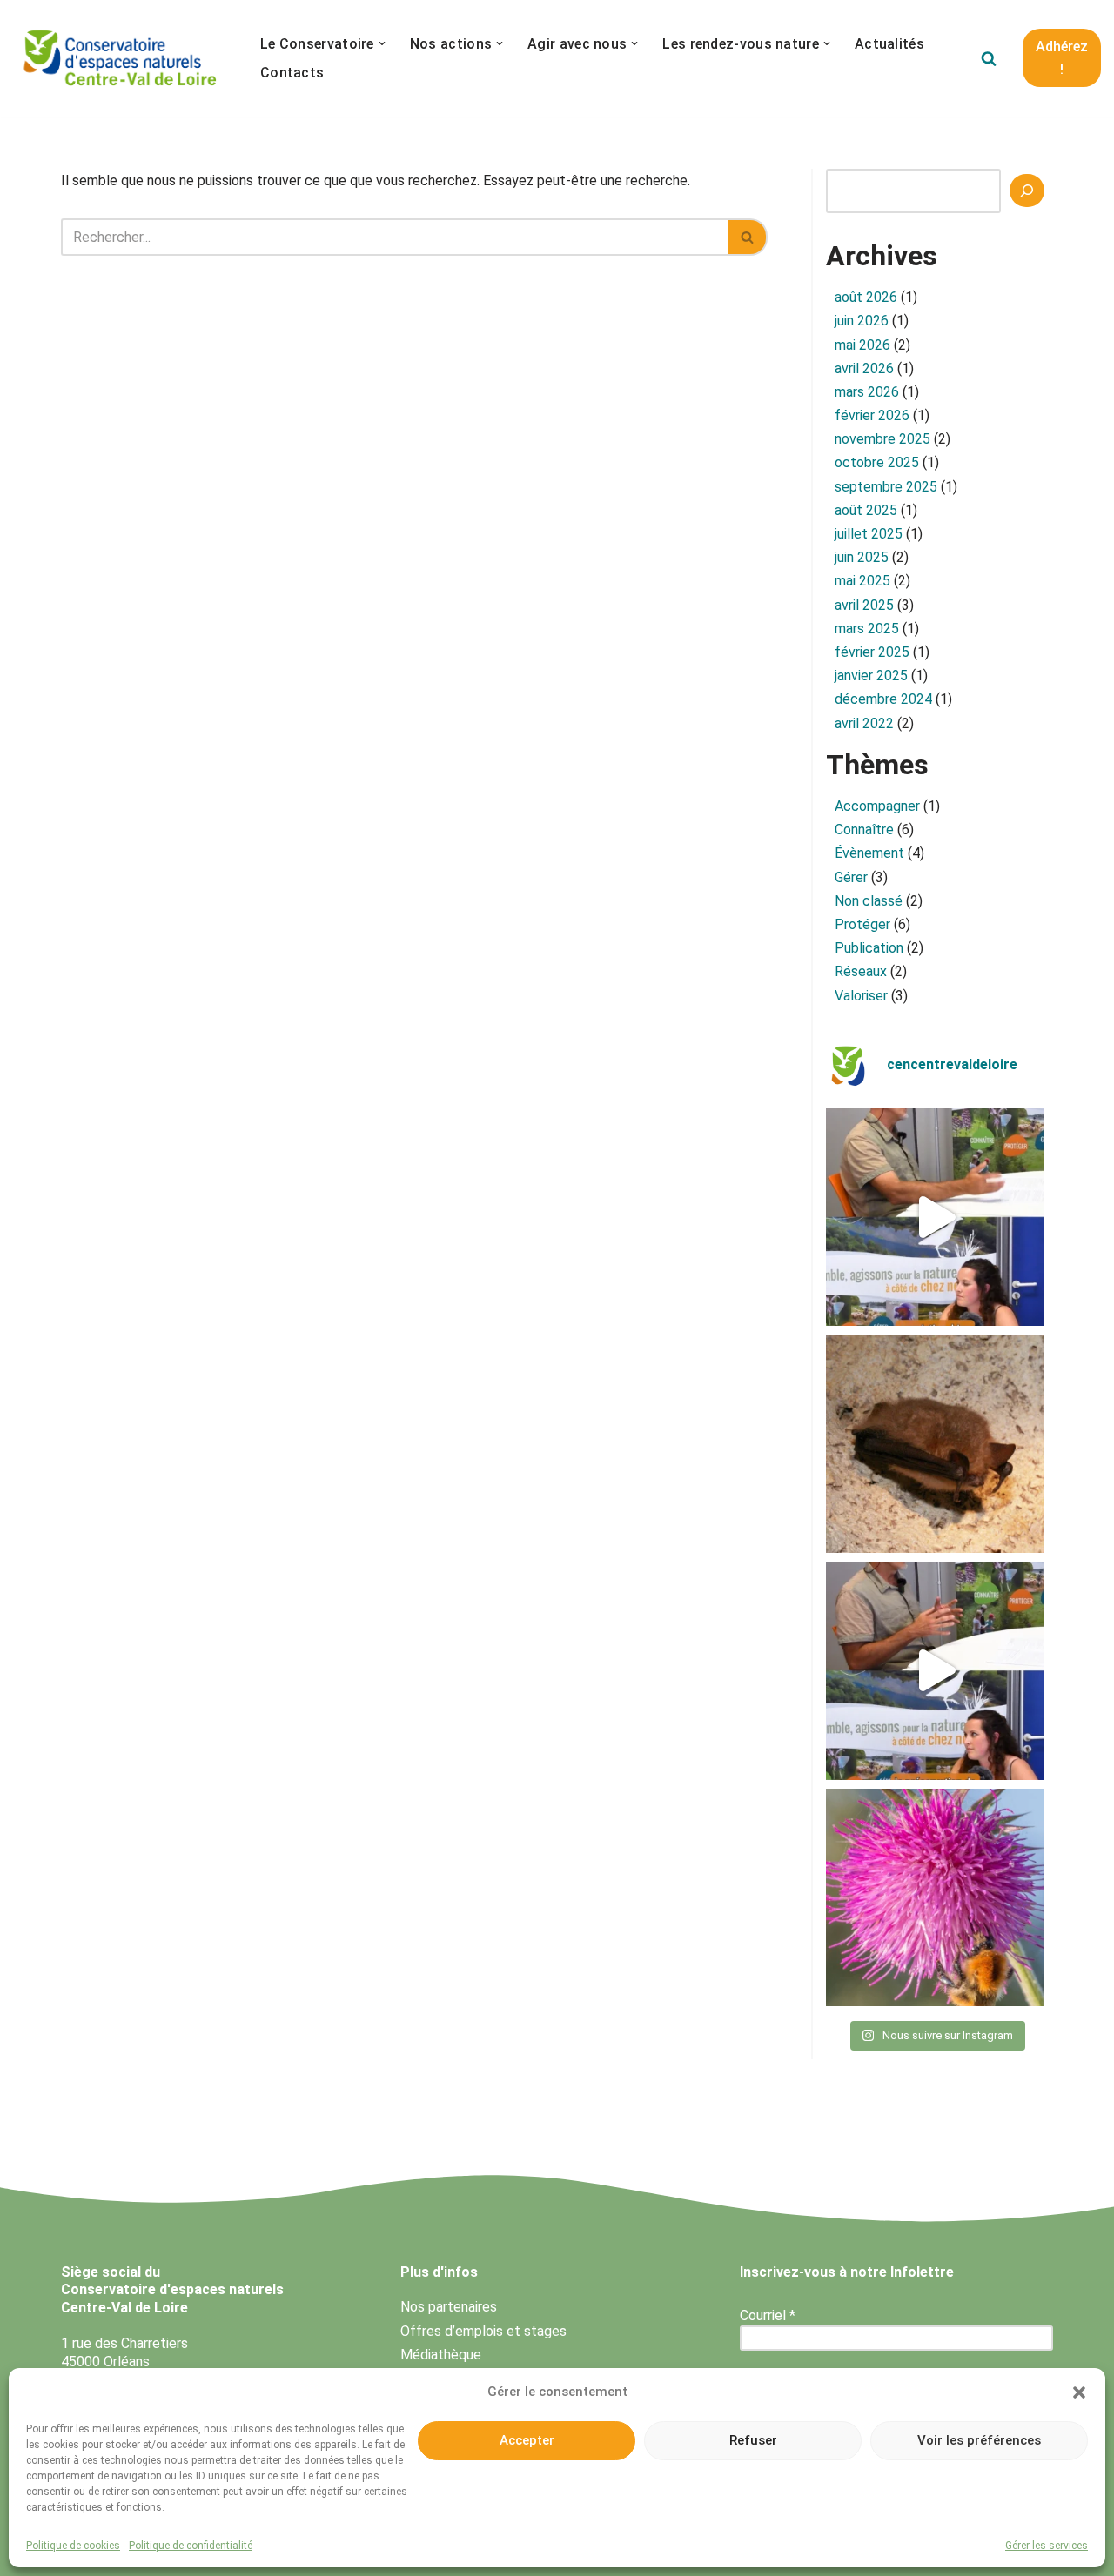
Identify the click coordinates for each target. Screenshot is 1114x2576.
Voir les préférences (979, 2440)
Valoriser (861, 996)
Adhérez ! (1062, 58)
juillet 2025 (869, 534)
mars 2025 (867, 629)
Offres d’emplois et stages (483, 2331)
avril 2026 (864, 368)
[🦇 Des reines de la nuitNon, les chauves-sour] (935, 1444)
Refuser (753, 2440)
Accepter (527, 2440)
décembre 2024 (883, 699)
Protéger (862, 924)
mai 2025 (862, 581)
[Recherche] (1027, 191)
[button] (1079, 2392)
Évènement (869, 853)
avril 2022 (864, 723)
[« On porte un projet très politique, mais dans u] (935, 1218)
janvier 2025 (871, 676)
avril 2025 (864, 605)
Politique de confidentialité (191, 2546)
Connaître (864, 830)
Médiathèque (441, 2355)
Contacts (292, 73)
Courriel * (768, 2315)
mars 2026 (867, 392)
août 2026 (866, 297)
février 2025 (872, 652)
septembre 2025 (886, 487)
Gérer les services (1047, 2546)
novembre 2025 (882, 439)
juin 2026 (862, 321)
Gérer (851, 877)
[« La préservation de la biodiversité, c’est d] (935, 1671)
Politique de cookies (73, 2546)
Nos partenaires (449, 2307)
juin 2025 (862, 557)
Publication (869, 948)
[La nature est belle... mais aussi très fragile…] (935, 1898)
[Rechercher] (989, 58)
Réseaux (861, 971)
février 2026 (872, 415)
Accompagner (877, 806)
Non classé (869, 901)
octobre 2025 (877, 462)
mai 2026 (862, 345)
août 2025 (866, 510)
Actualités (889, 44)
